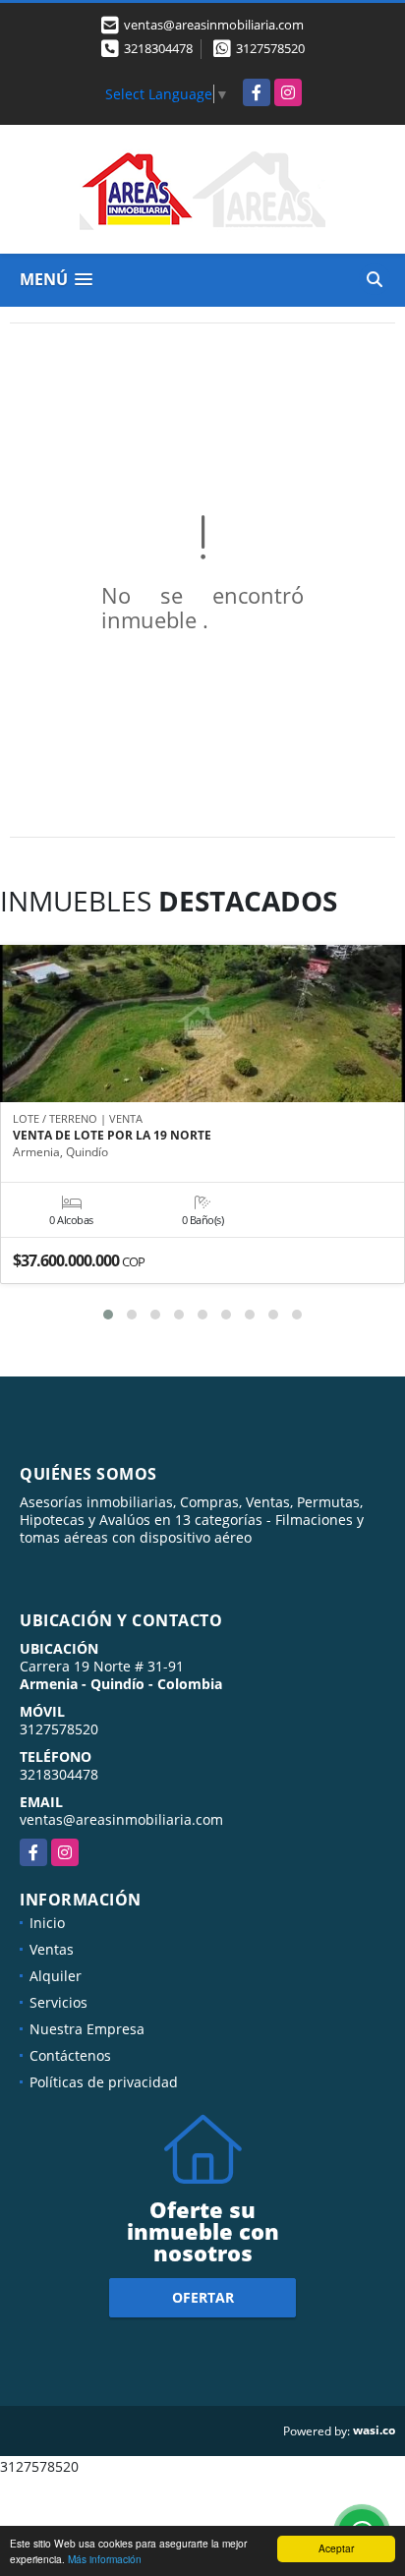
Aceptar (336, 2548)
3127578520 (270, 48)
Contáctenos (70, 2055)
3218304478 (158, 48)
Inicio (47, 1923)
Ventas (52, 1949)
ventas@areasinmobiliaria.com (121, 1819)
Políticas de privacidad (104, 2082)
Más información (105, 2559)
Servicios (58, 2002)
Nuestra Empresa (87, 2029)
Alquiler (56, 1976)
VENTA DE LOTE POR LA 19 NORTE (112, 1136)
